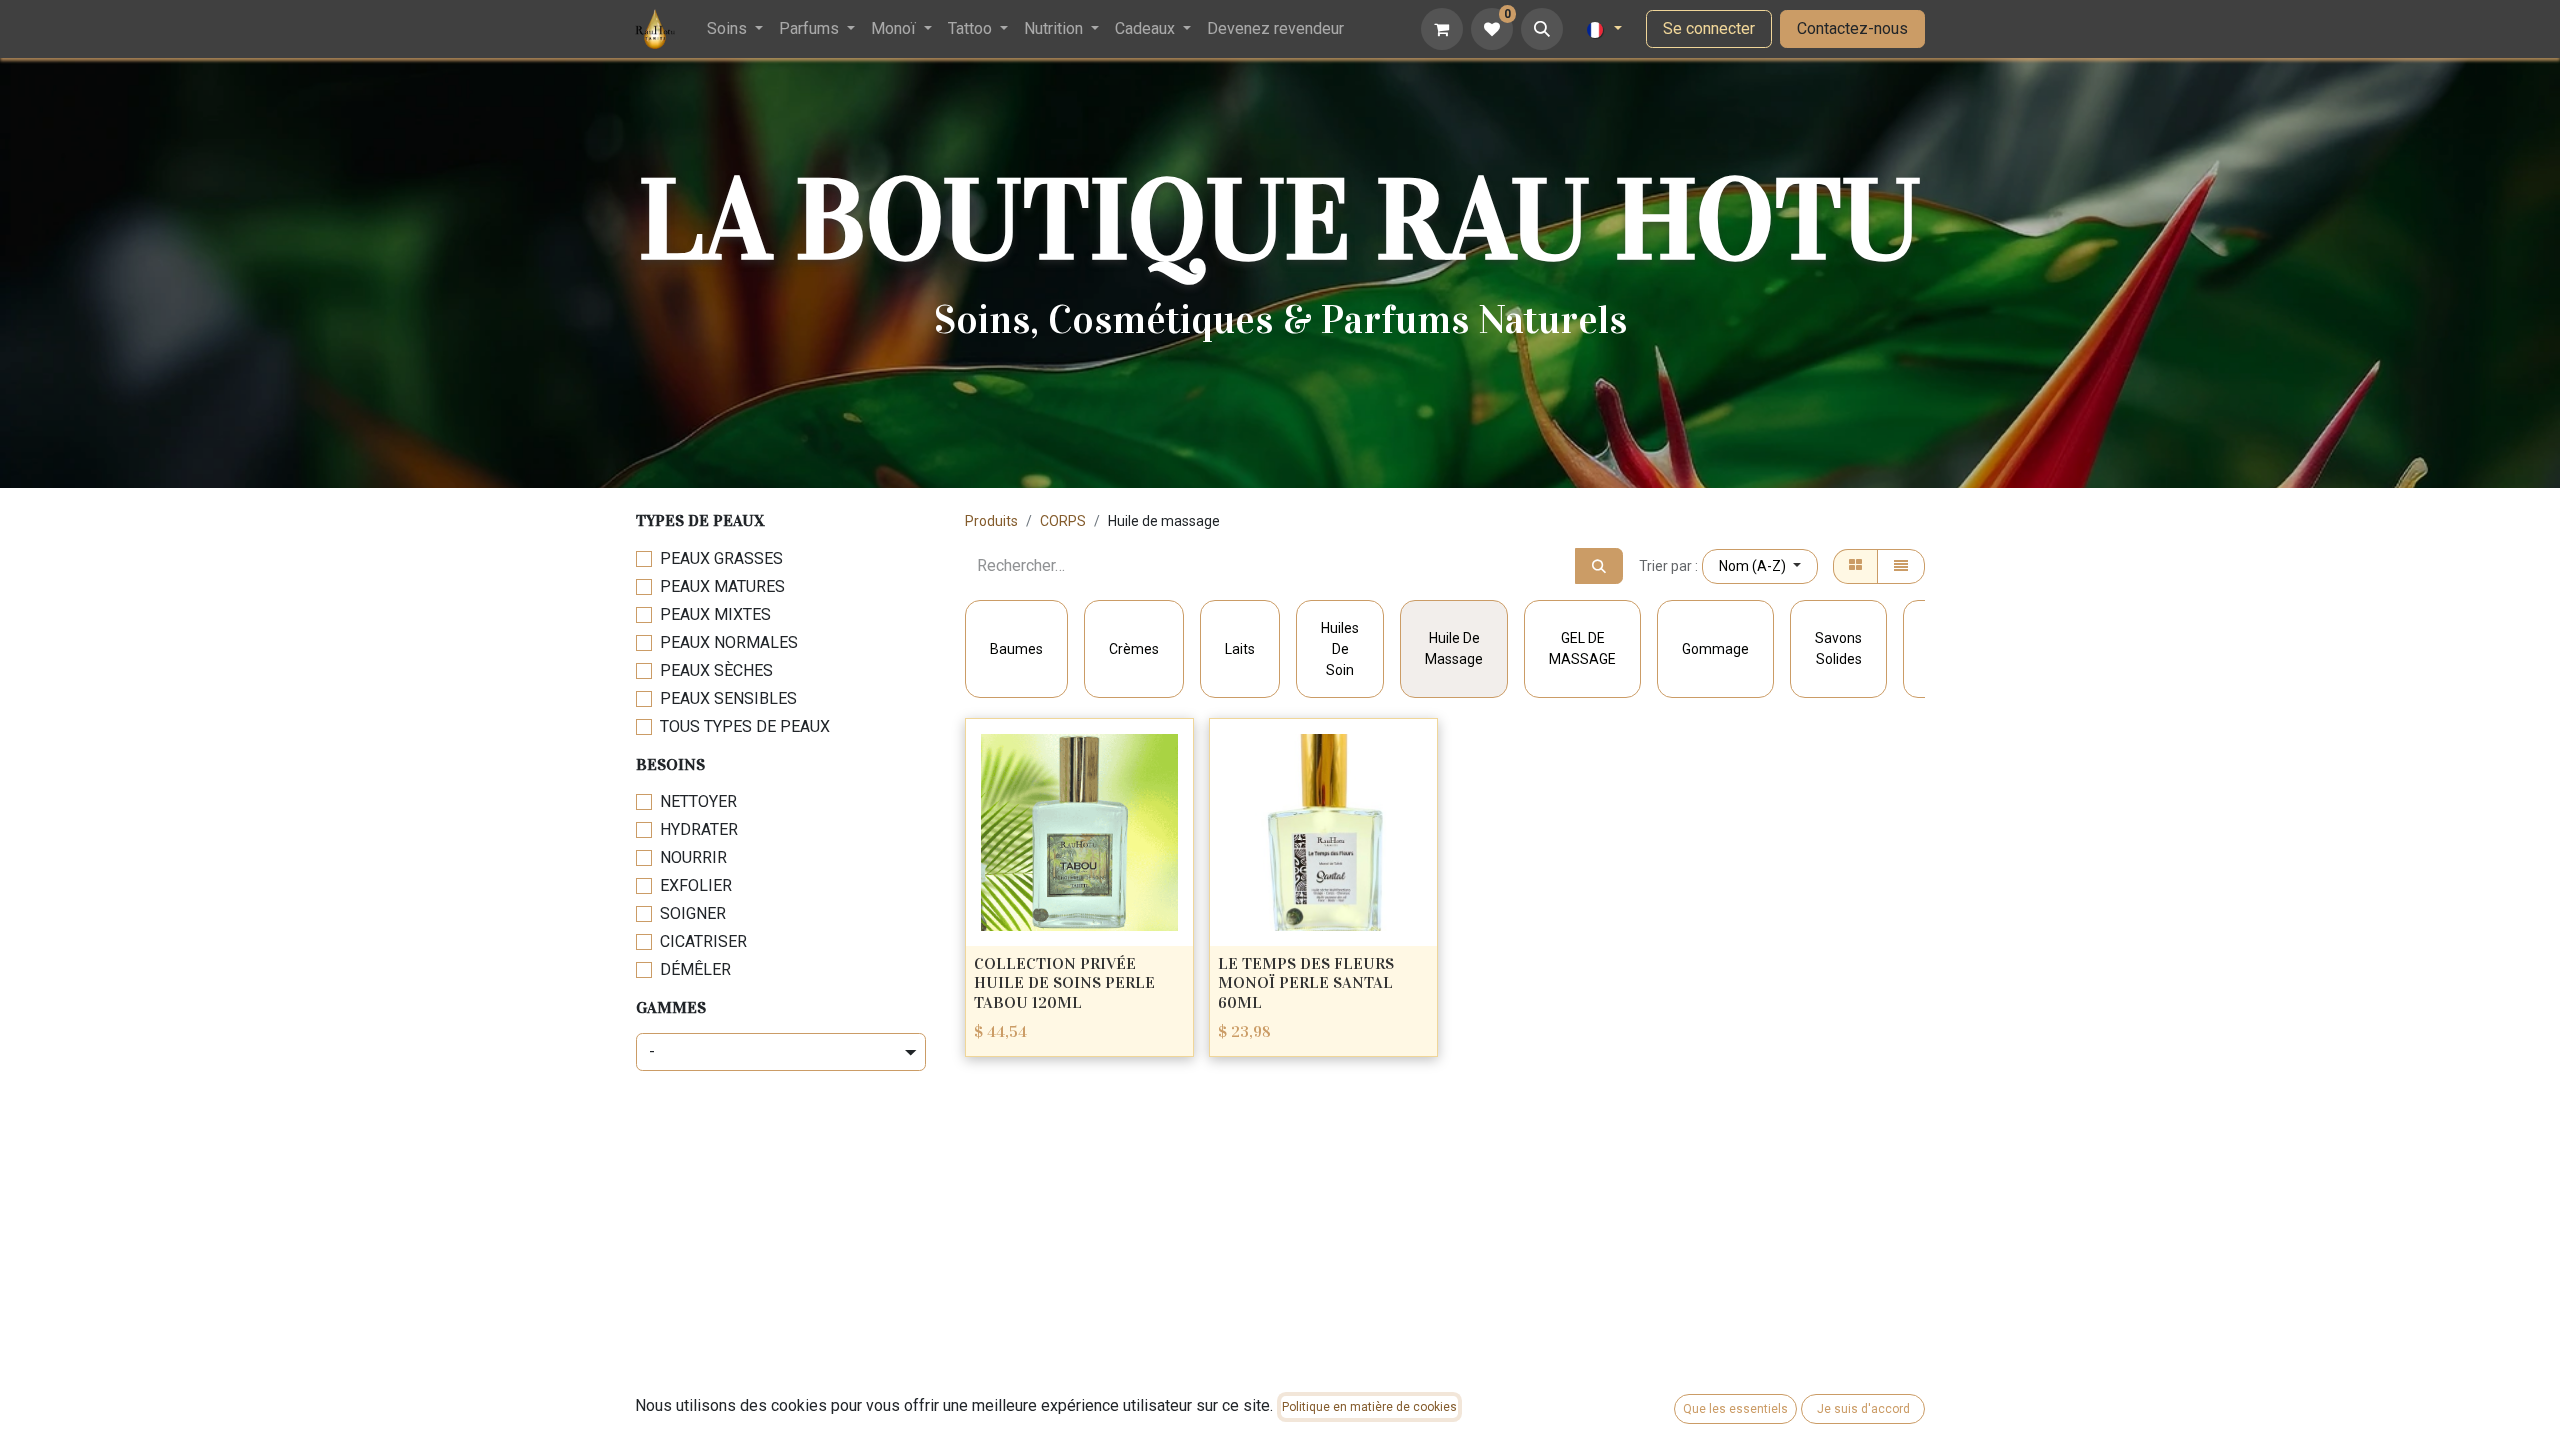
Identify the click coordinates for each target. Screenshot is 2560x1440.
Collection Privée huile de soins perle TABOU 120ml (1064, 982)
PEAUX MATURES (722, 586)
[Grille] (1855, 566)
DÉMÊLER (695, 969)
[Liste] (1901, 566)
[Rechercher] (1599, 566)
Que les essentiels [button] (1735, 1409)
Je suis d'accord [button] (1863, 1409)
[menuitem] (735, 29)
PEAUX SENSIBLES (728, 698)
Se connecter (1709, 28)
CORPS (1063, 521)
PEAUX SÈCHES (716, 670)
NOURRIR (693, 857)
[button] (1542, 29)
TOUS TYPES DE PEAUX (745, 726)
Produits (991, 521)
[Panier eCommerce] (1442, 29)
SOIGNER (693, 913)
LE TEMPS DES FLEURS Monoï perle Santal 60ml (1306, 982)
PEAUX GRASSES (721, 558)
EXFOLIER (696, 885)
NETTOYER (698, 801)
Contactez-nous (1852, 28)
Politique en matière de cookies (1369, 1407)
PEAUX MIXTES (715, 614)
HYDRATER (699, 829)
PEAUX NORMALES (729, 642)
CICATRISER (703, 941)
